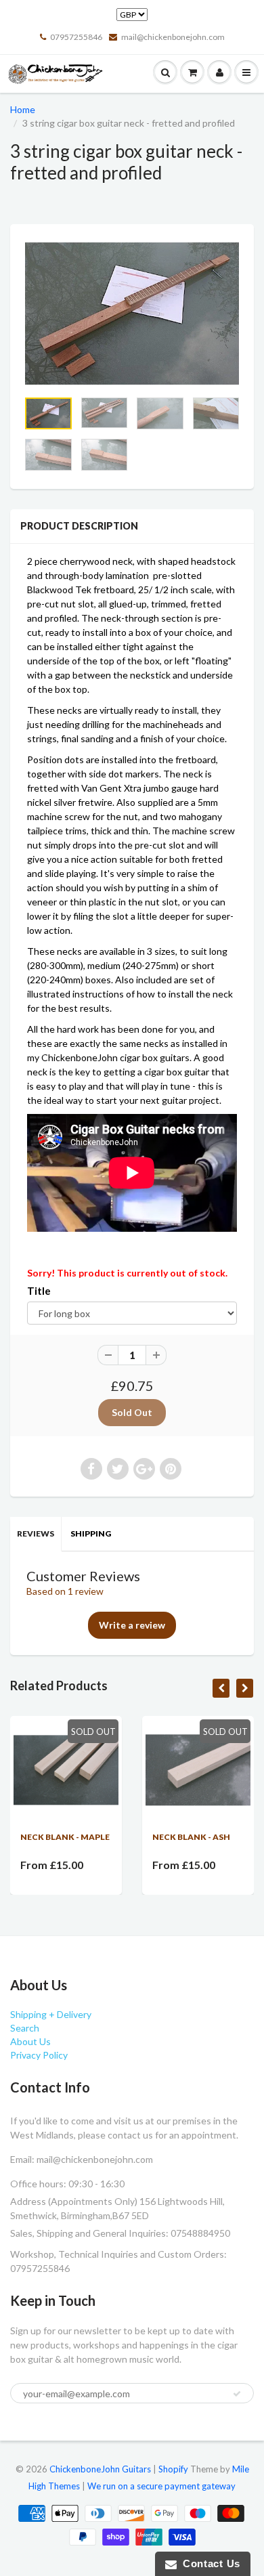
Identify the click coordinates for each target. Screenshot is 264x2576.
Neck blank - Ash (191, 1837)
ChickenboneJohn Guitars (100, 2469)
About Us (30, 2041)
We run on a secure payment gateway (161, 2486)
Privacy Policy (39, 2055)
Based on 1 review (65, 1591)
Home (23, 109)
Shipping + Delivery (51, 2014)
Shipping (91, 1533)
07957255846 (76, 37)
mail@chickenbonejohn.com (173, 37)
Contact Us (208, 2563)
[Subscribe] (237, 2394)
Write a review (132, 1625)
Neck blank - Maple (65, 1837)
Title (39, 1291)
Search (25, 2028)
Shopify (173, 2469)
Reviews (36, 1533)
